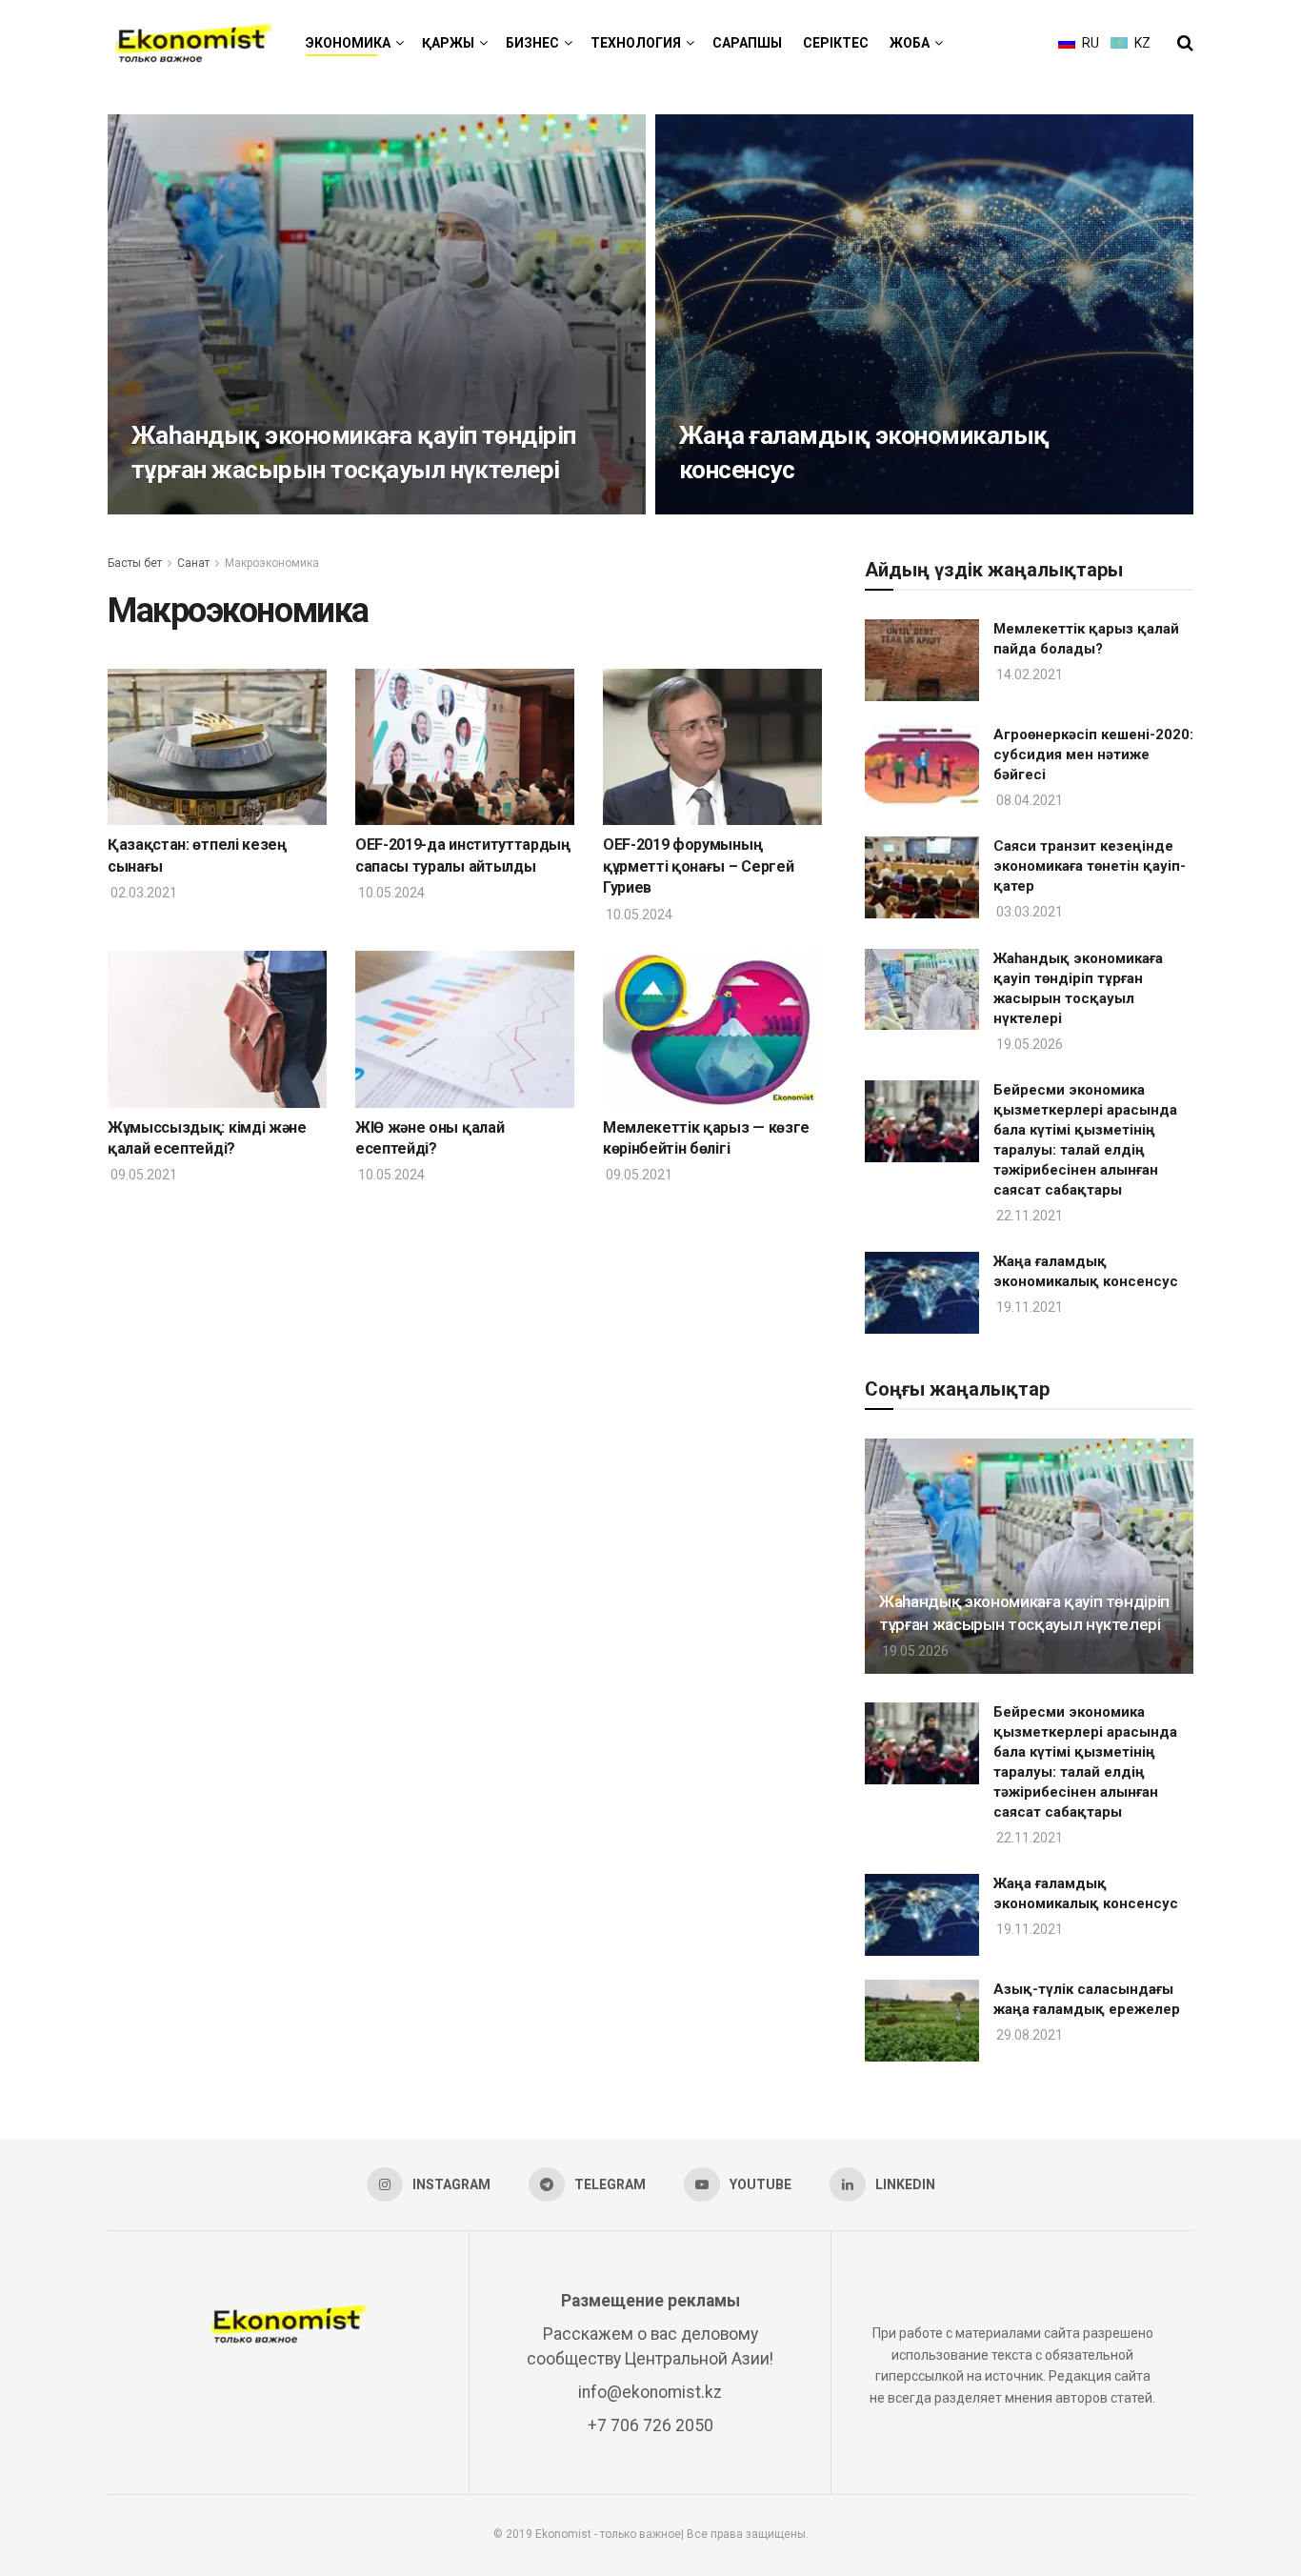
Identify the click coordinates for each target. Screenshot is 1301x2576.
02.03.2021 (142, 893)
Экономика (348, 43)
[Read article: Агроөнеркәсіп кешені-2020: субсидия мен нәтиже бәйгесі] (922, 766)
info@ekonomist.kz (650, 2392)
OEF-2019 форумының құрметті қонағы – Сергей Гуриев (698, 866)
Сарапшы (747, 43)
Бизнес (532, 43)
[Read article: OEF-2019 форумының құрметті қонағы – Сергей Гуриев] (712, 747)
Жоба (910, 43)
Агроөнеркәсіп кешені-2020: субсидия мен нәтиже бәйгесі (1093, 755)
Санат (193, 563)
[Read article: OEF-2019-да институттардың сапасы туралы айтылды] (465, 747)
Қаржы (448, 43)
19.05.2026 (166, 507)
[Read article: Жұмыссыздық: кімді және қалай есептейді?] (217, 1029)
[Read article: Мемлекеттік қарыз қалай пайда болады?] (922, 660)
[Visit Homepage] (193, 43)
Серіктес (836, 43)
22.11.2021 (1028, 1216)
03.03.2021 (1028, 912)
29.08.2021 (1028, 2035)
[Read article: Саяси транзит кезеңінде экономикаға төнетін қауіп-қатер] (922, 877)
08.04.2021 (1028, 800)
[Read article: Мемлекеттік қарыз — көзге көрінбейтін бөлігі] (712, 1029)
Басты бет (135, 563)
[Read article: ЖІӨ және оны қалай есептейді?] (465, 1029)
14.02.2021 (1028, 674)
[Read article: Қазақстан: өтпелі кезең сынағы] (217, 747)
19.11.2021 (714, 507)
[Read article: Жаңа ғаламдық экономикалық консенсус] (922, 1293)
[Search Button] (1185, 43)
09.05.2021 (142, 1175)
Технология (636, 43)
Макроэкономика (272, 563)
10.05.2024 (390, 893)
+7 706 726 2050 (650, 2425)
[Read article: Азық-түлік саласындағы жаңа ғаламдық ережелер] (922, 2021)
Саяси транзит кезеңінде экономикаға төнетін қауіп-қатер (1090, 866)
